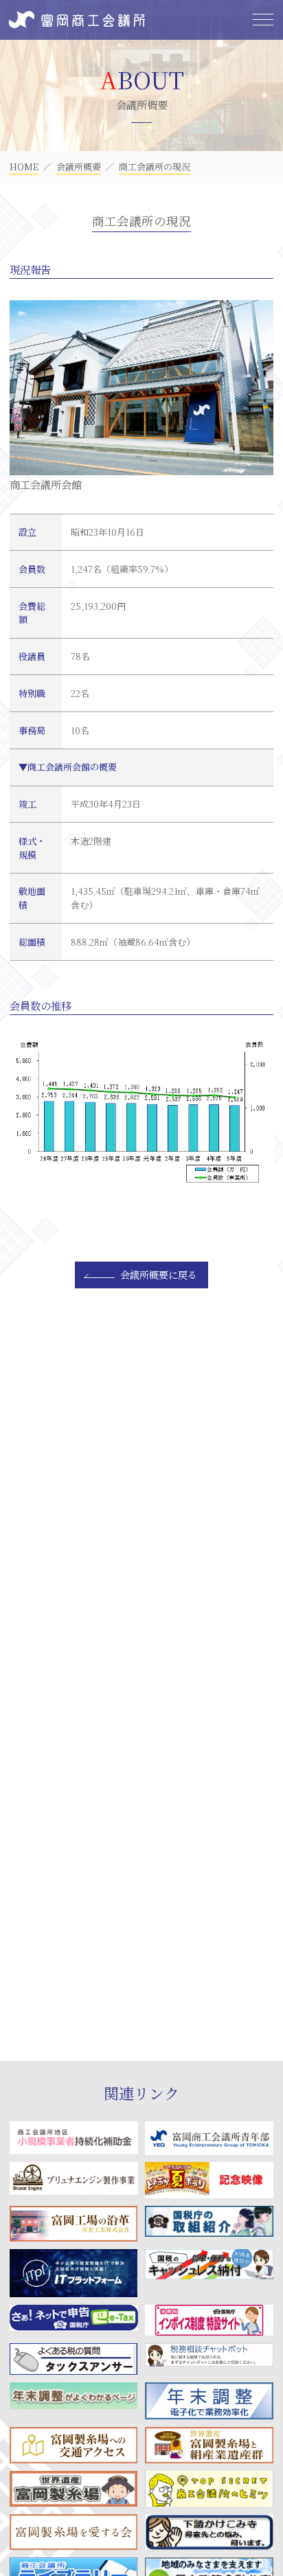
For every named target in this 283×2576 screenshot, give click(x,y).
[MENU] (263, 20)
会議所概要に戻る (159, 1275)
